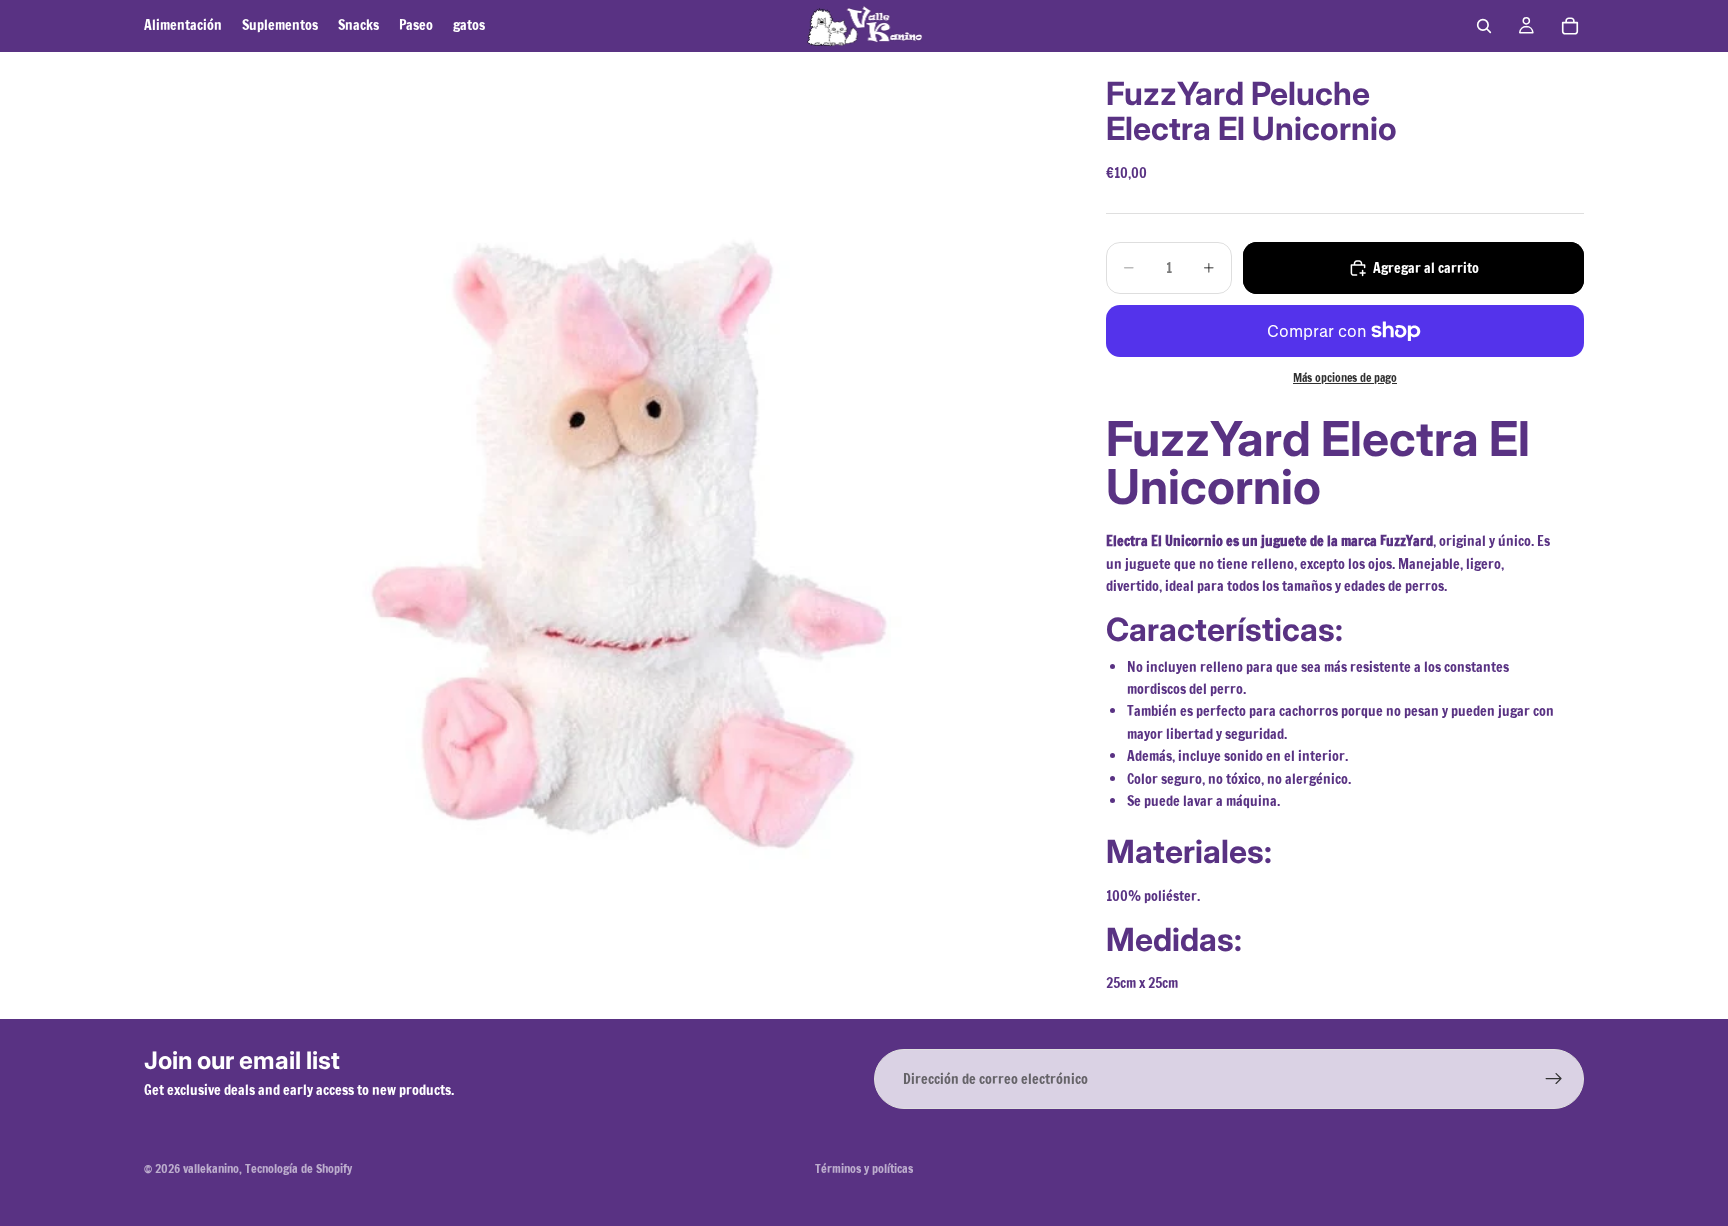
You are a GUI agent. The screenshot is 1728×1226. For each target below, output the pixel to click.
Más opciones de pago (1345, 377)
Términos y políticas (864, 1168)
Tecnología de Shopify (298, 1168)
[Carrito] (1570, 26)
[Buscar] (1484, 26)
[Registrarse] (1554, 1079)
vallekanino (211, 1168)
